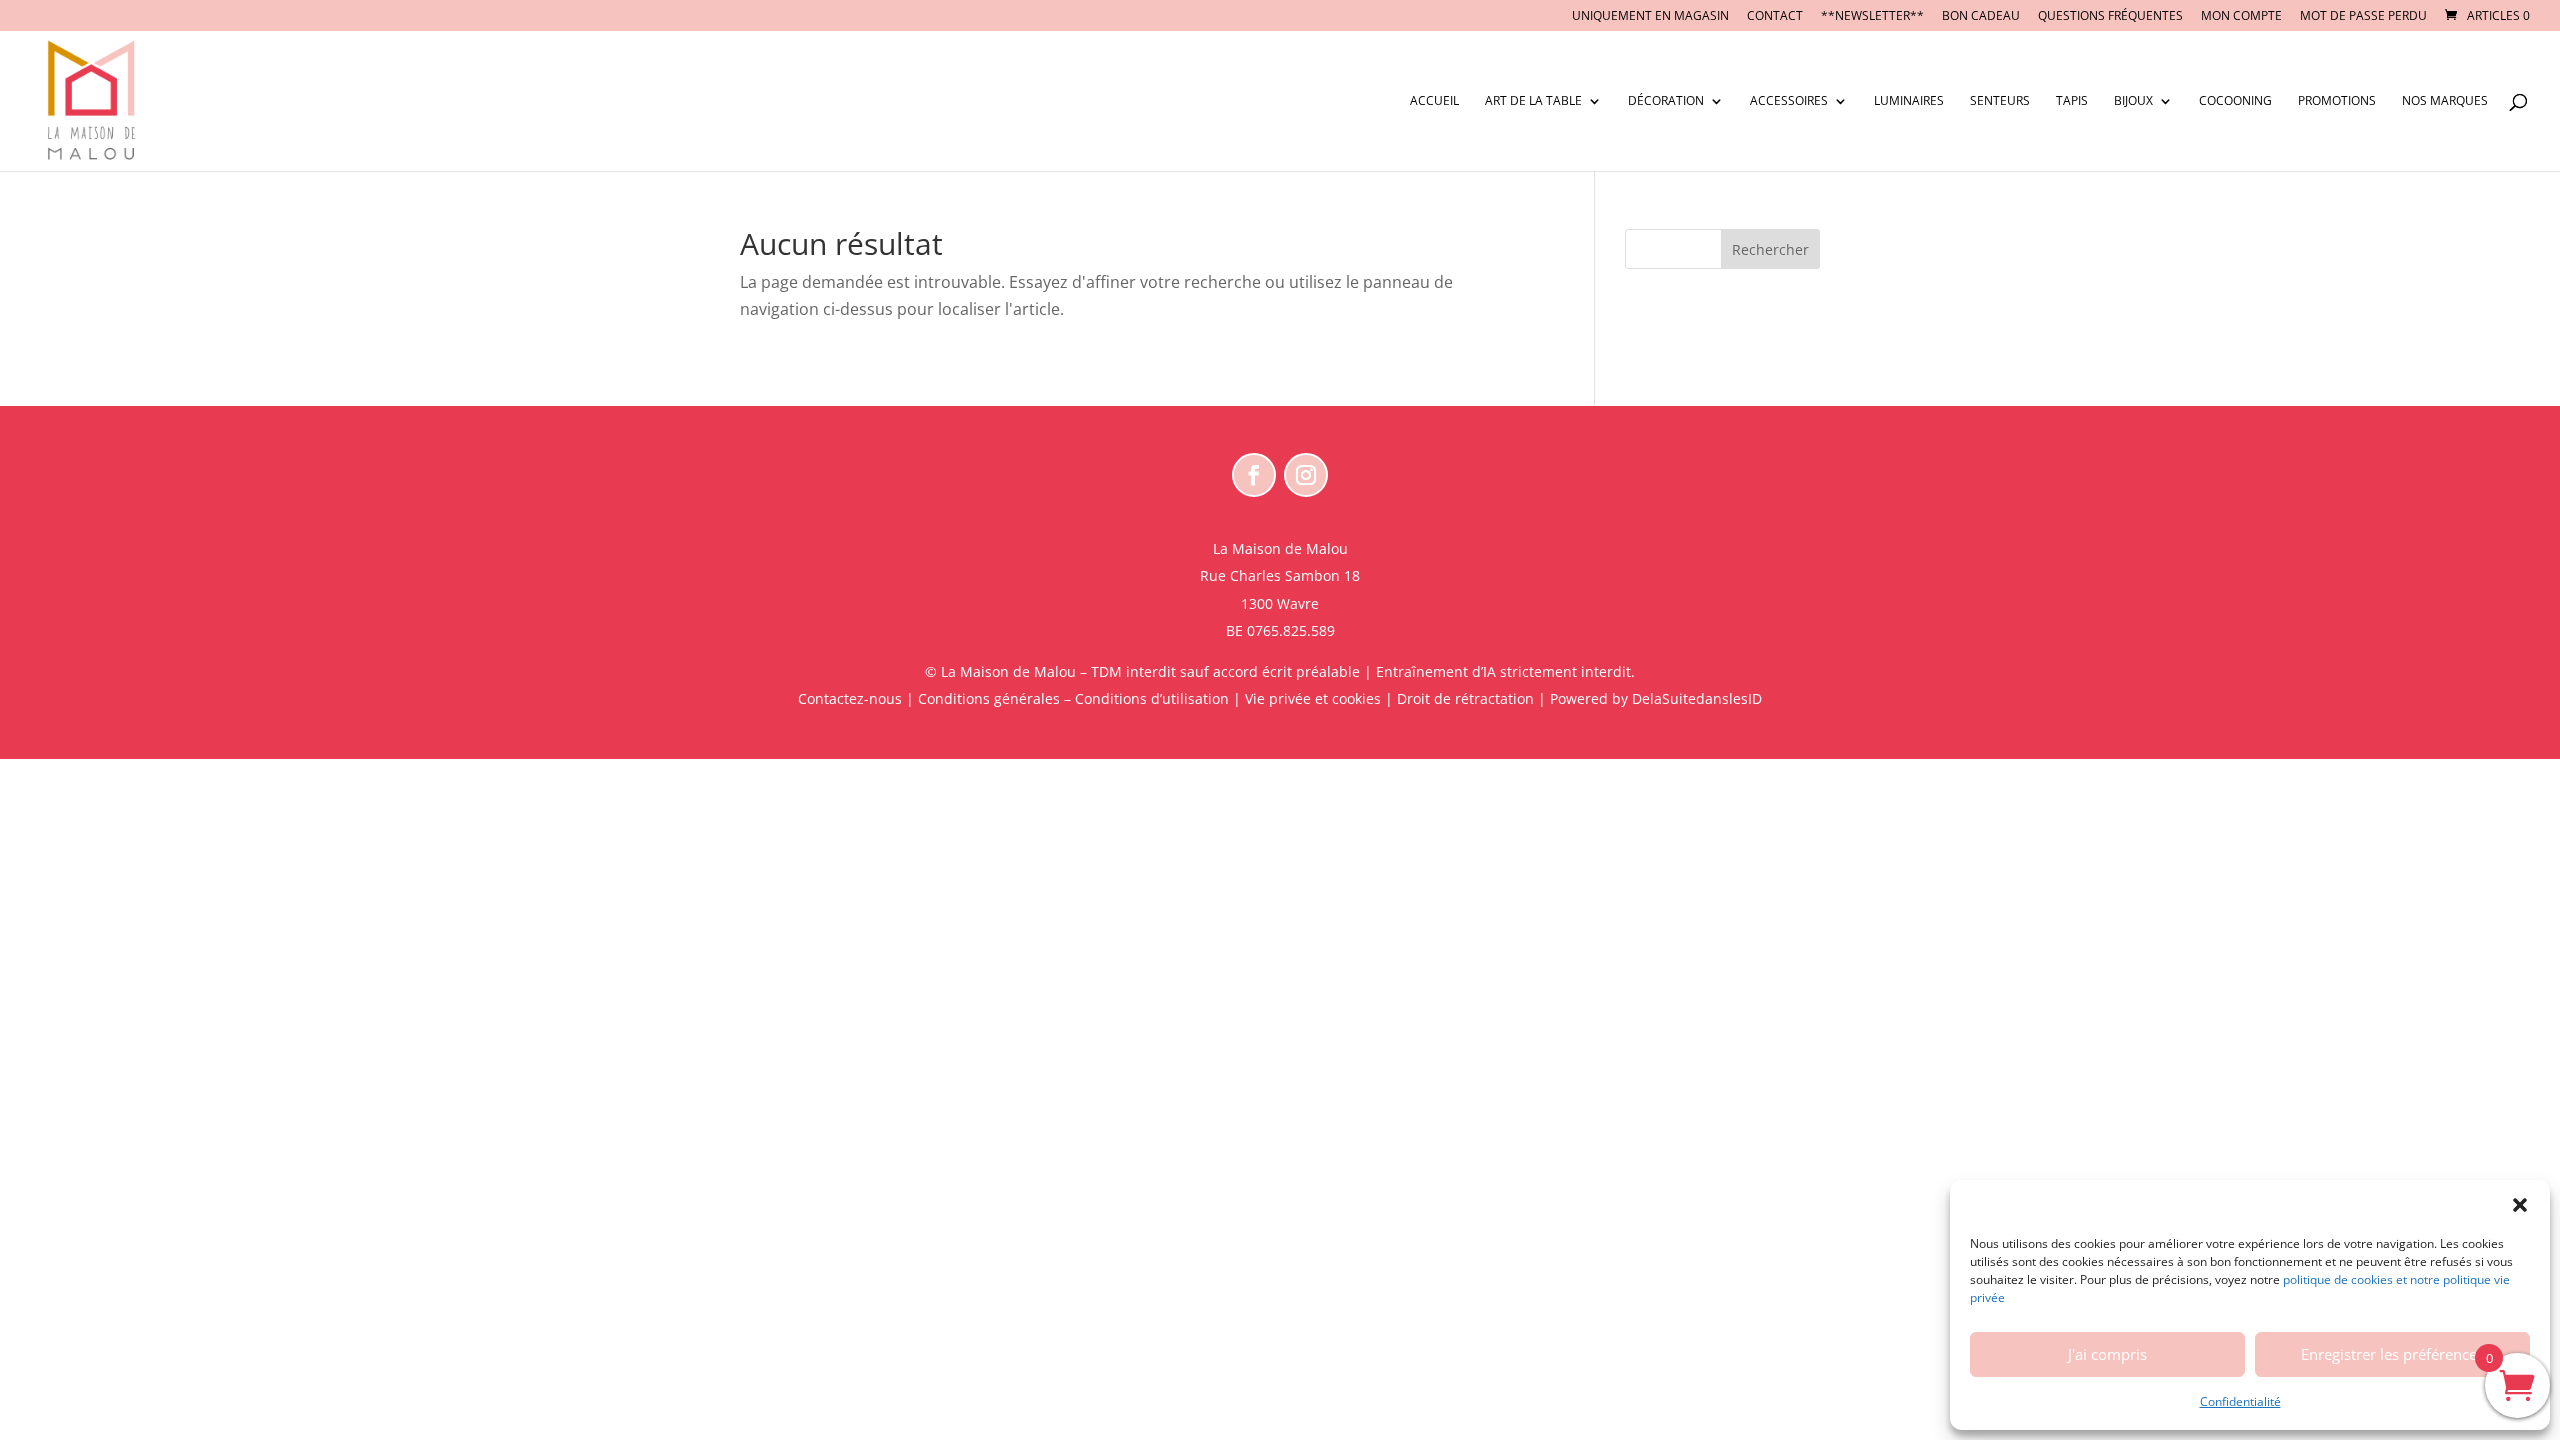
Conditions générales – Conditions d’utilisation (1073, 698)
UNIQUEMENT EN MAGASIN (1650, 17)
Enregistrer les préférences (2392, 1354)
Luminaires (1909, 101)
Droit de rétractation (1465, 698)
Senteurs (2000, 101)
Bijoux (2133, 101)
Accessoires (1789, 101)
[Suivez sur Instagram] (1306, 475)
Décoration (1666, 101)
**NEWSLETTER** (1872, 17)
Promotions (2337, 101)
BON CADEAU (1981, 17)
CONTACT (1775, 17)
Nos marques (2445, 101)
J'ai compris (2107, 1354)
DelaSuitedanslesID (1697, 698)
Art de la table (1533, 101)
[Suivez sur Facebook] (1254, 475)
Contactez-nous (850, 698)
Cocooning (2235, 101)
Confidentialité (2240, 1401)
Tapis (2072, 101)
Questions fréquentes (2110, 17)
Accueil (1434, 101)
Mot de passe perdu (2363, 17)
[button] (2520, 1205)
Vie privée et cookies (1313, 698)
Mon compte (2241, 17)
